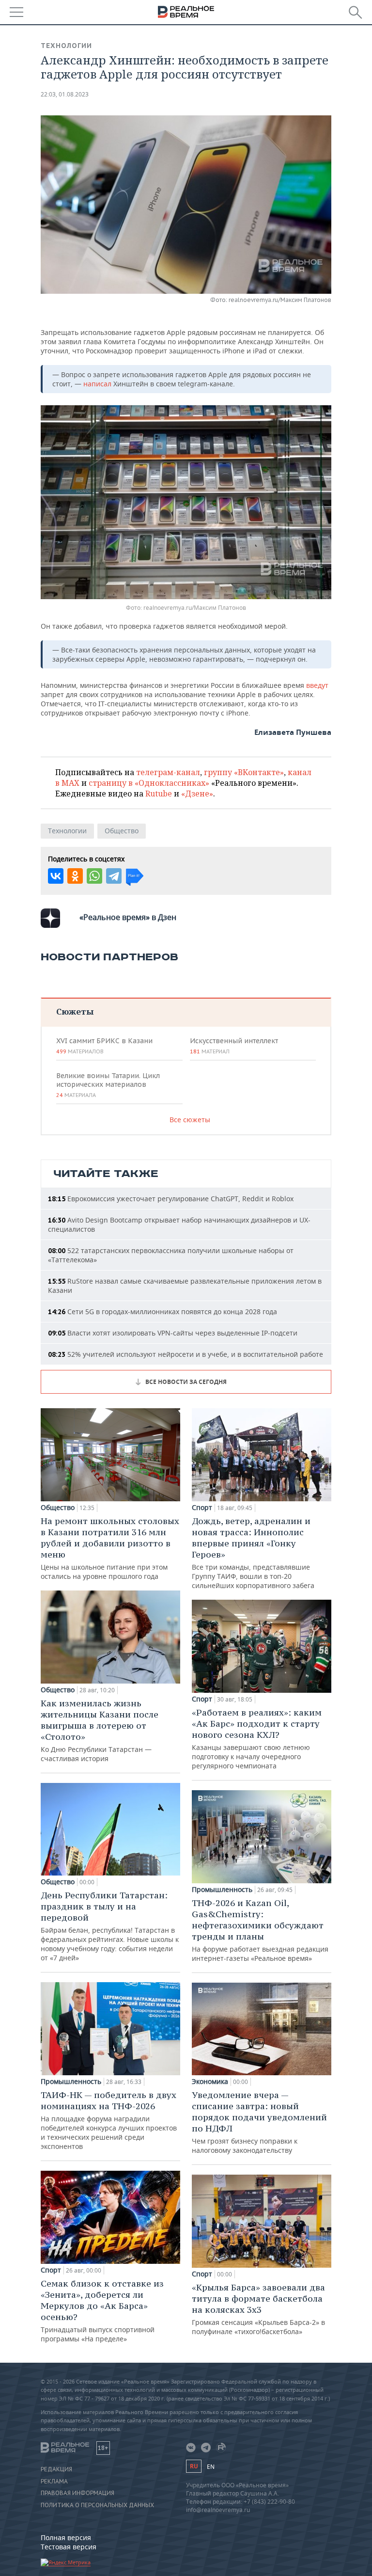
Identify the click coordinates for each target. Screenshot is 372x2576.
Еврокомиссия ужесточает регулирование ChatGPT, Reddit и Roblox (171, 1199)
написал (98, 384)
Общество (122, 831)
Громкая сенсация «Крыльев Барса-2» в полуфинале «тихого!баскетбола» (258, 2309)
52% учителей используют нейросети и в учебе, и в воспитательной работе (186, 1354)
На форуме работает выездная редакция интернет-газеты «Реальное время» (260, 1930)
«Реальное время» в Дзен (128, 917)
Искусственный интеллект (234, 1046)
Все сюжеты (190, 1120)
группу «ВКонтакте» (244, 772)
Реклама (54, 2481)
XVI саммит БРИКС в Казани (104, 1046)
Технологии (66, 46)
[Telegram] (114, 876)
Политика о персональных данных (97, 2505)
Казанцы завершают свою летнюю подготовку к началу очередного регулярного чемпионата (257, 1739)
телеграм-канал (168, 772)
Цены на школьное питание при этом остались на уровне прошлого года (110, 1548)
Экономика (210, 2082)
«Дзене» (197, 794)
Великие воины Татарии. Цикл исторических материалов (108, 1085)
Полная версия (66, 2537)
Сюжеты (75, 1011)
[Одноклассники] (75, 876)
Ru (194, 2466)
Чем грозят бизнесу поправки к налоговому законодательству (259, 2122)
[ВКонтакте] (56, 876)
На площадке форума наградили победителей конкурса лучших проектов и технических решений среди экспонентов (109, 2120)
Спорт (51, 2270)
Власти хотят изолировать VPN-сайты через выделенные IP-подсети (173, 1333)
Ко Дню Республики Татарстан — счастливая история (100, 1730)
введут (317, 685)
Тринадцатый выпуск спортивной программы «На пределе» (102, 2311)
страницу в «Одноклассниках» (149, 783)
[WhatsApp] (94, 876)
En (211, 2467)
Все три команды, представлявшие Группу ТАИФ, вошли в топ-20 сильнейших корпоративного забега (253, 1553)
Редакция (56, 2469)
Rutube (159, 794)
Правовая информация (77, 2493)
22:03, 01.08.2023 (65, 94)
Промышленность (71, 2082)
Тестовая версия (69, 2547)
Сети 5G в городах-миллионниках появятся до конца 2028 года (163, 1312)
